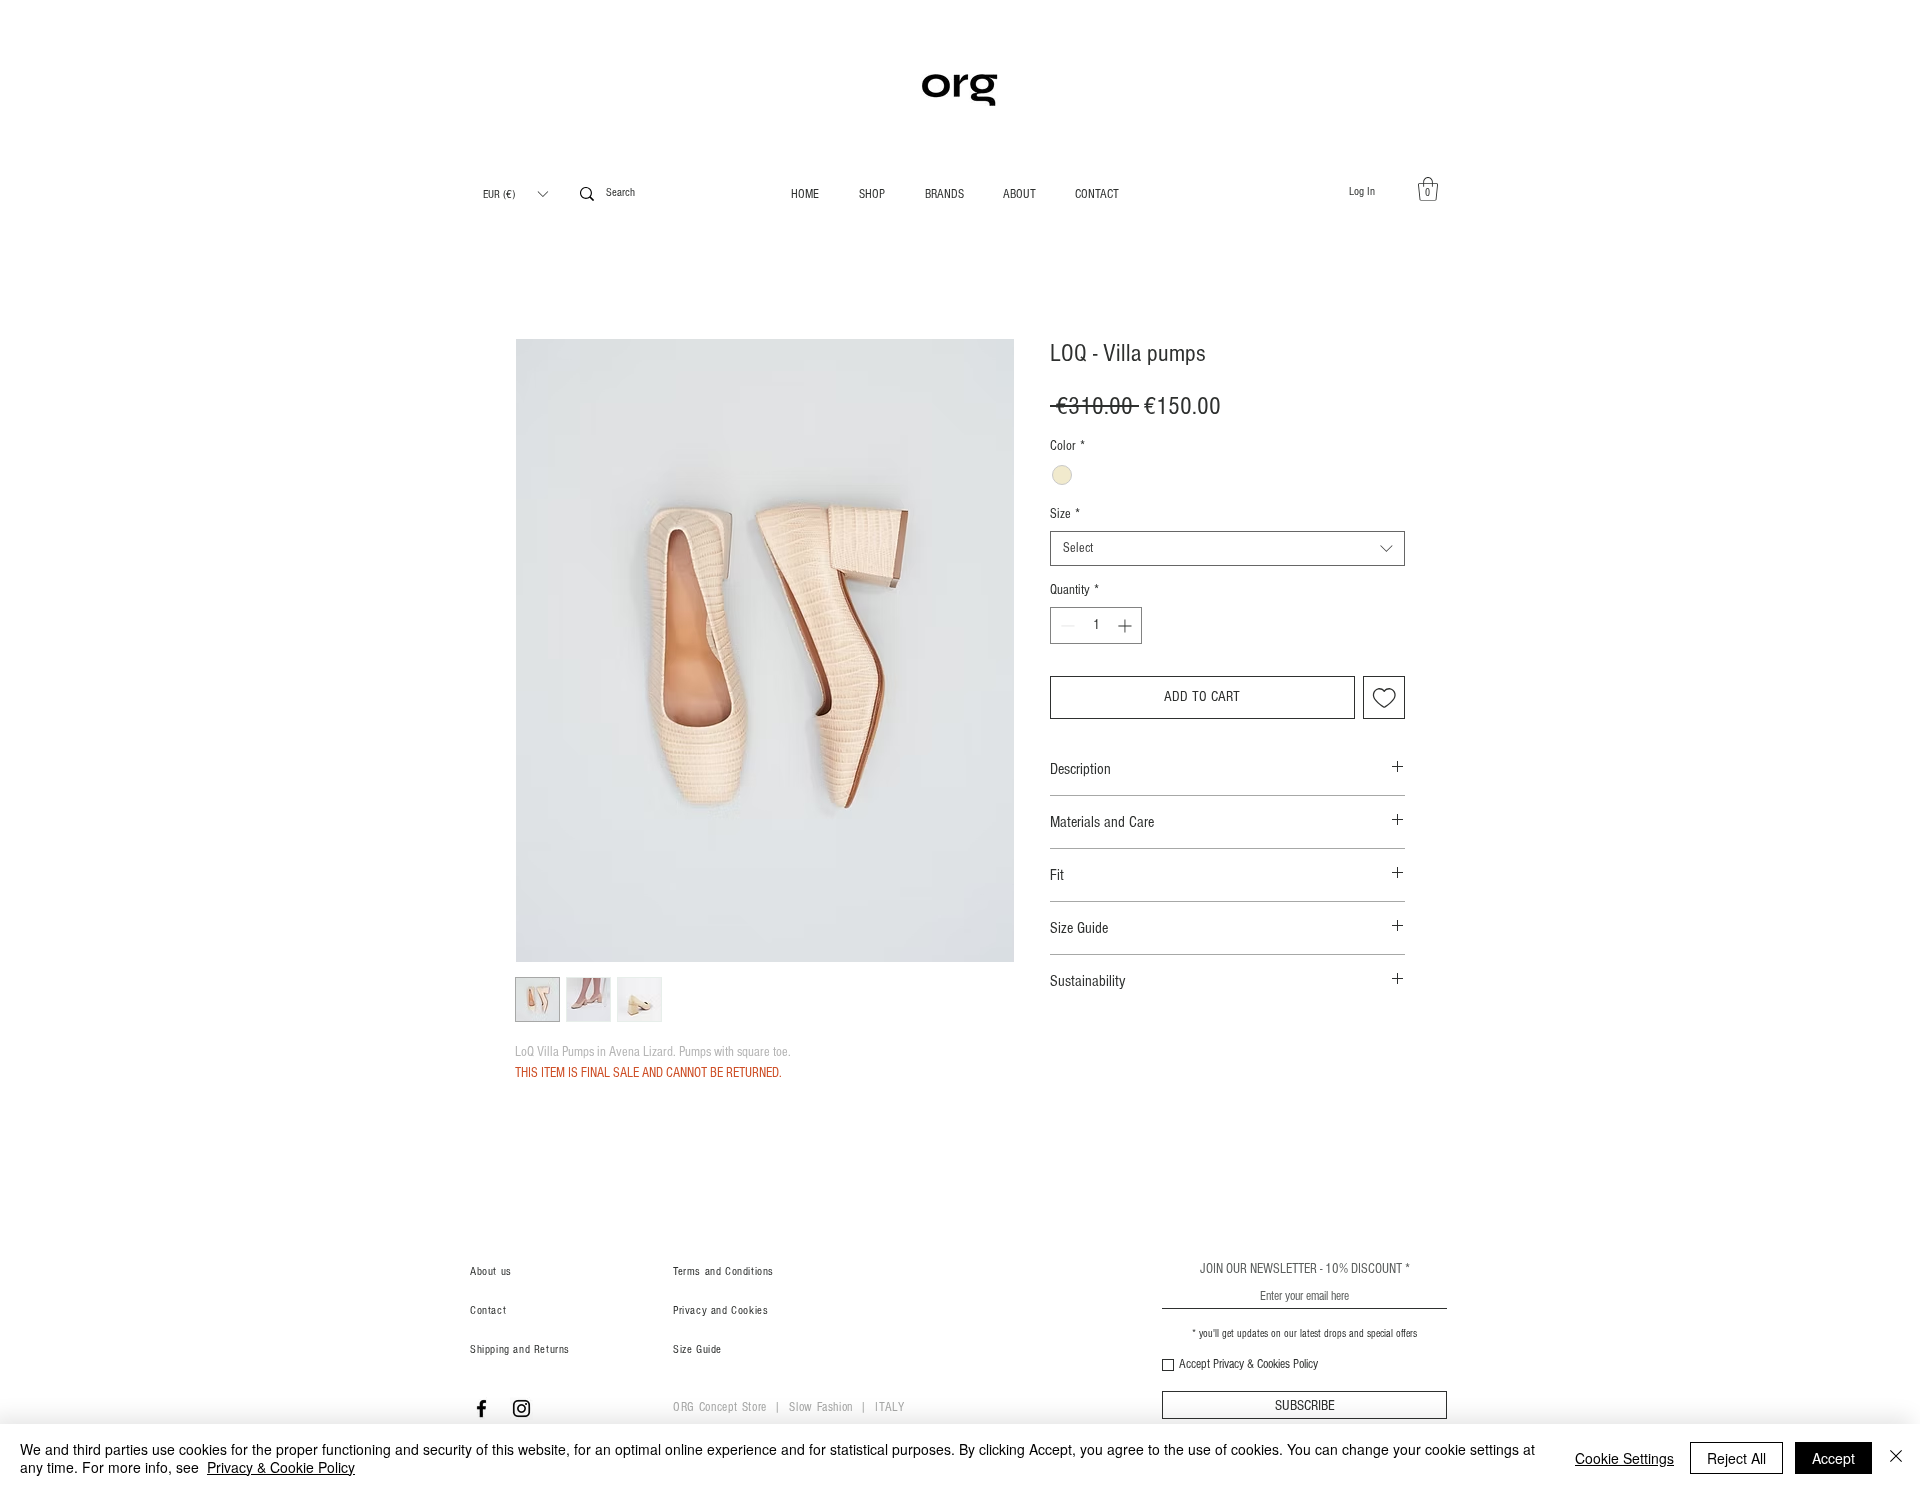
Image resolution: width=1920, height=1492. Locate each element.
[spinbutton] (1096, 625)
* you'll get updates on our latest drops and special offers (1304, 1333)
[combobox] (1227, 548)
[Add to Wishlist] (1384, 697)
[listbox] (515, 194)
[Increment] (1126, 625)
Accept (1833, 1458)
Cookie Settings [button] (1624, 1458)
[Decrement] (1065, 625)
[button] (515, 194)
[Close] (1896, 1458)
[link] (1428, 189)
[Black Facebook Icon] (481, 1408)
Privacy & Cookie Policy (281, 1467)
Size (1065, 514)
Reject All (1736, 1458)
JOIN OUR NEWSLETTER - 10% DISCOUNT (1301, 1269)
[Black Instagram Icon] (521, 1408)
